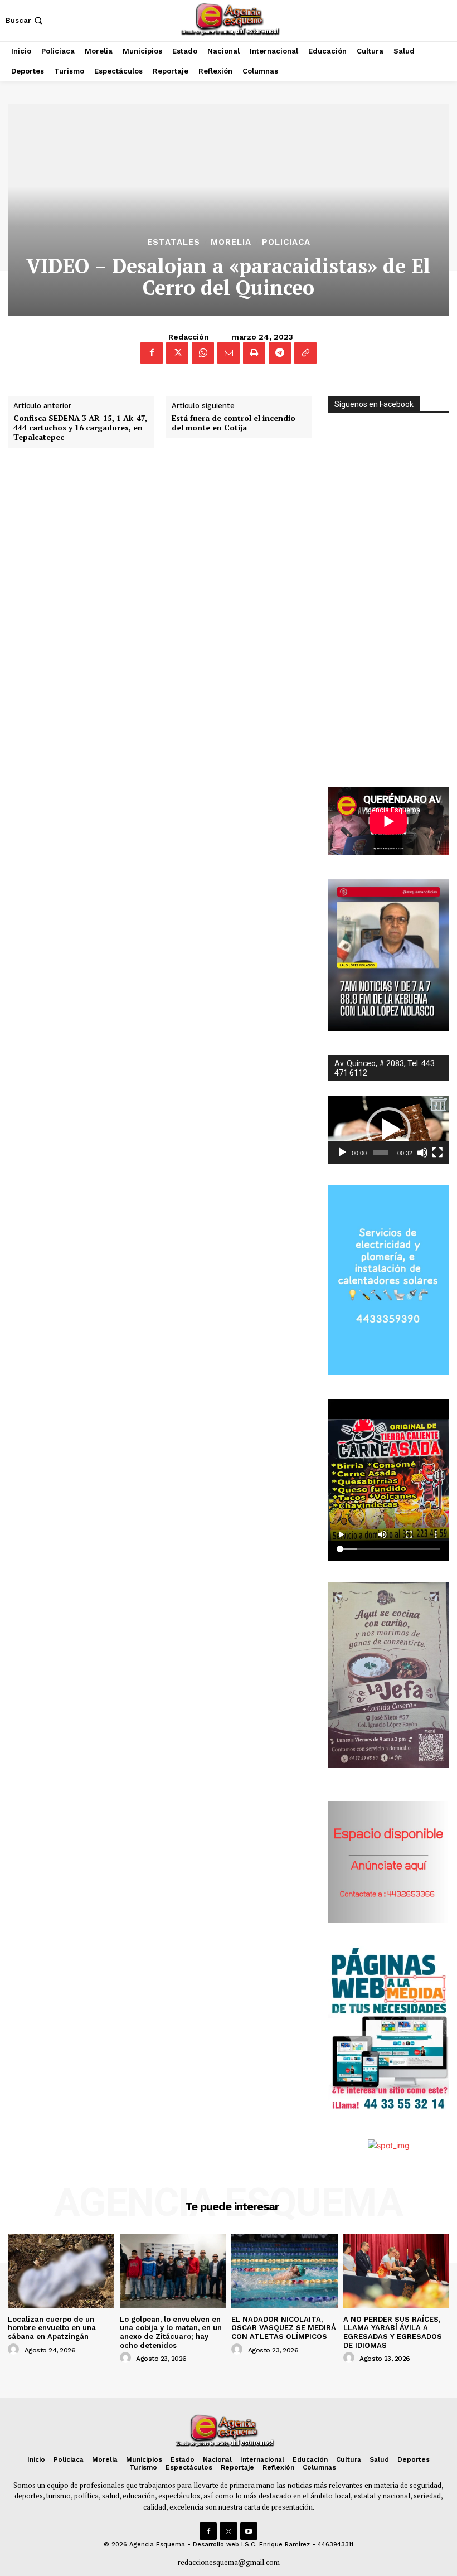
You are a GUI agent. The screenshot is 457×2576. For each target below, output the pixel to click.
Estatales (174, 242)
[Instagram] (228, 2531)
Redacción (189, 337)
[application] (388, 1130)
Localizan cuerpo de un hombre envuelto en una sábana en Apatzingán (52, 2328)
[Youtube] (249, 2531)
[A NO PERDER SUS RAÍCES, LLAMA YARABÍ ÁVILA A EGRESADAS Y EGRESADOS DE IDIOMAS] (397, 2271)
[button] (25, 20)
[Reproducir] (342, 1153)
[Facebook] (152, 353)
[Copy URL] (305, 353)
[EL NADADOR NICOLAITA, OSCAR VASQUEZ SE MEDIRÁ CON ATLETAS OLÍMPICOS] (285, 2271)
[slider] (381, 1153)
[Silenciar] (422, 1153)
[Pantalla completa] (437, 1153)
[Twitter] (177, 353)
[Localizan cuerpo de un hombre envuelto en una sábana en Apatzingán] (61, 2271)
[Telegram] (280, 353)
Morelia (231, 242)
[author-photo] (15, 2350)
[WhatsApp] (203, 353)
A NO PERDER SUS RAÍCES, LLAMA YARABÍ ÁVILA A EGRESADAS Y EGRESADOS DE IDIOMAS (393, 2332)
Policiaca (286, 242)
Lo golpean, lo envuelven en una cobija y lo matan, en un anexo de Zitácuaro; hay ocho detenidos (171, 2332)
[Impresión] (254, 353)
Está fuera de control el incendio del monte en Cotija (234, 423)
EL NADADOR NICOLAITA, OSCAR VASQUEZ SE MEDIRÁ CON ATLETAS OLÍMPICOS (284, 2328)
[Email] (229, 353)
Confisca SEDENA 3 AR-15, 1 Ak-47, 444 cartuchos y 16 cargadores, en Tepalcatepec (80, 428)
